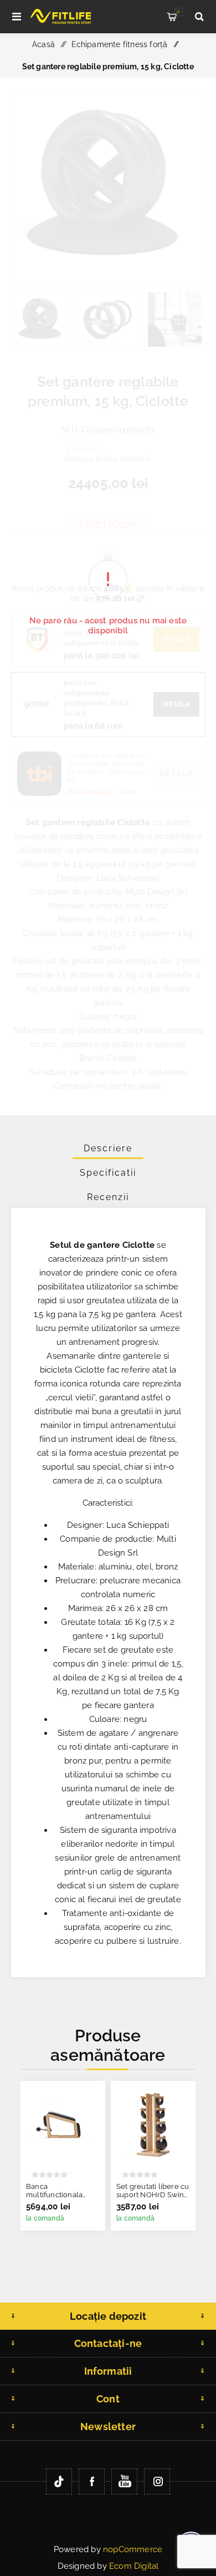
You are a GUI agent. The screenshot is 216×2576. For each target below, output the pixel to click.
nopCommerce (133, 2549)
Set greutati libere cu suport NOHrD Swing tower (153, 2195)
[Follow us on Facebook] (92, 2481)
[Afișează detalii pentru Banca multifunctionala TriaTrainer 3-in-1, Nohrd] (63, 2123)
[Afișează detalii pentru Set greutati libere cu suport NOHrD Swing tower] (153, 2123)
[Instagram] (157, 2481)
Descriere (108, 1148)
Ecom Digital (134, 2566)
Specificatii (108, 1173)
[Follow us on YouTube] (124, 2481)
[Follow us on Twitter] (59, 2481)
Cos (178, 12)
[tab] (108, 1148)
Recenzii (108, 1197)
